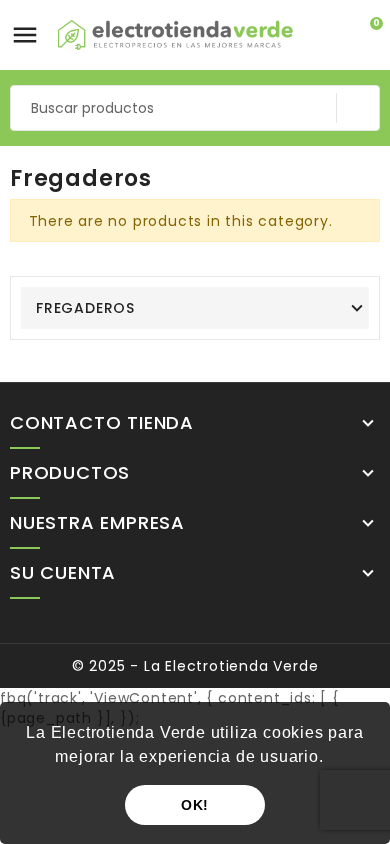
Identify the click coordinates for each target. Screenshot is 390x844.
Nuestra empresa (97, 524)
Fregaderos (85, 308)
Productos (70, 474)
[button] (331, 759)
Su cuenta (63, 574)
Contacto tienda (102, 424)
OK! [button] (195, 805)
